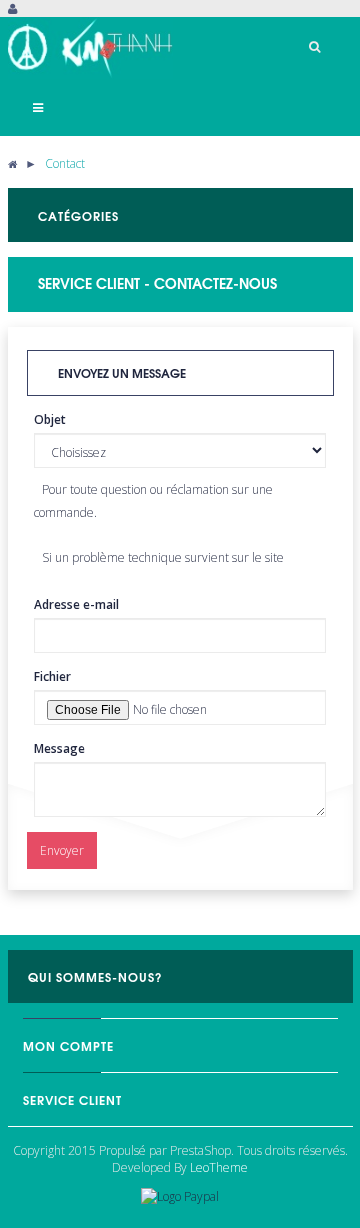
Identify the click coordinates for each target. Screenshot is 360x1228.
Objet (50, 419)
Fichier (52, 676)
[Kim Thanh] (90, 48)
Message (59, 748)
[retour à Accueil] (12, 163)
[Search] (315, 47)
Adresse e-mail (76, 604)
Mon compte (68, 1045)
